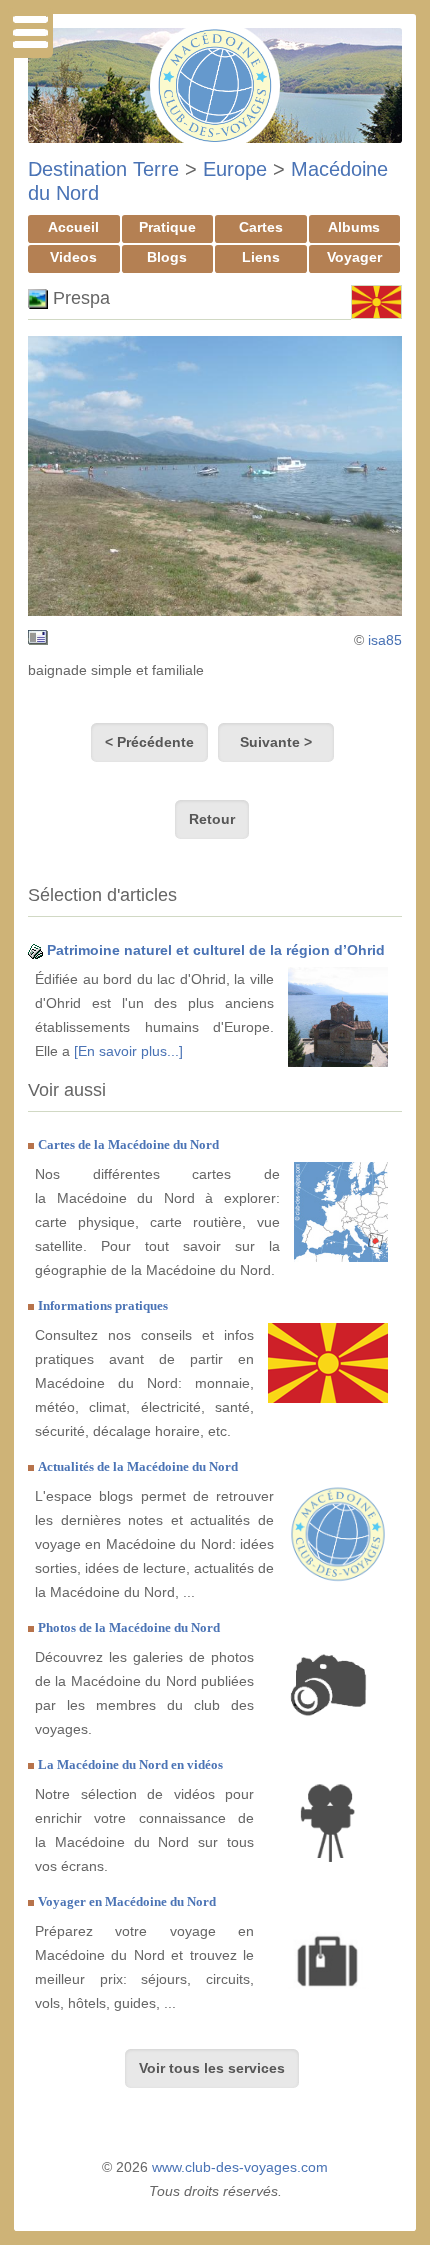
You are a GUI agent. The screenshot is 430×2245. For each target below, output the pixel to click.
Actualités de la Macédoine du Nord (138, 1466)
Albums (354, 227)
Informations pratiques (103, 1305)
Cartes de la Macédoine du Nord (128, 1144)
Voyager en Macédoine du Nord (127, 1901)
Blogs (167, 257)
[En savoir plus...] (128, 1051)
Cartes (261, 227)
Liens (261, 257)
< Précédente (149, 742)
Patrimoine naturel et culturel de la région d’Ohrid (216, 950)
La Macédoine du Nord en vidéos (130, 1764)
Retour (212, 819)
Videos (73, 257)
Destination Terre (103, 169)
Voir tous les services (212, 2068)
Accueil (73, 227)
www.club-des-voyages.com (240, 2167)
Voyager (354, 257)
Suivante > (276, 742)
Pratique (167, 227)
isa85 (385, 640)
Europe (235, 169)
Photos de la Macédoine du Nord (129, 1627)
